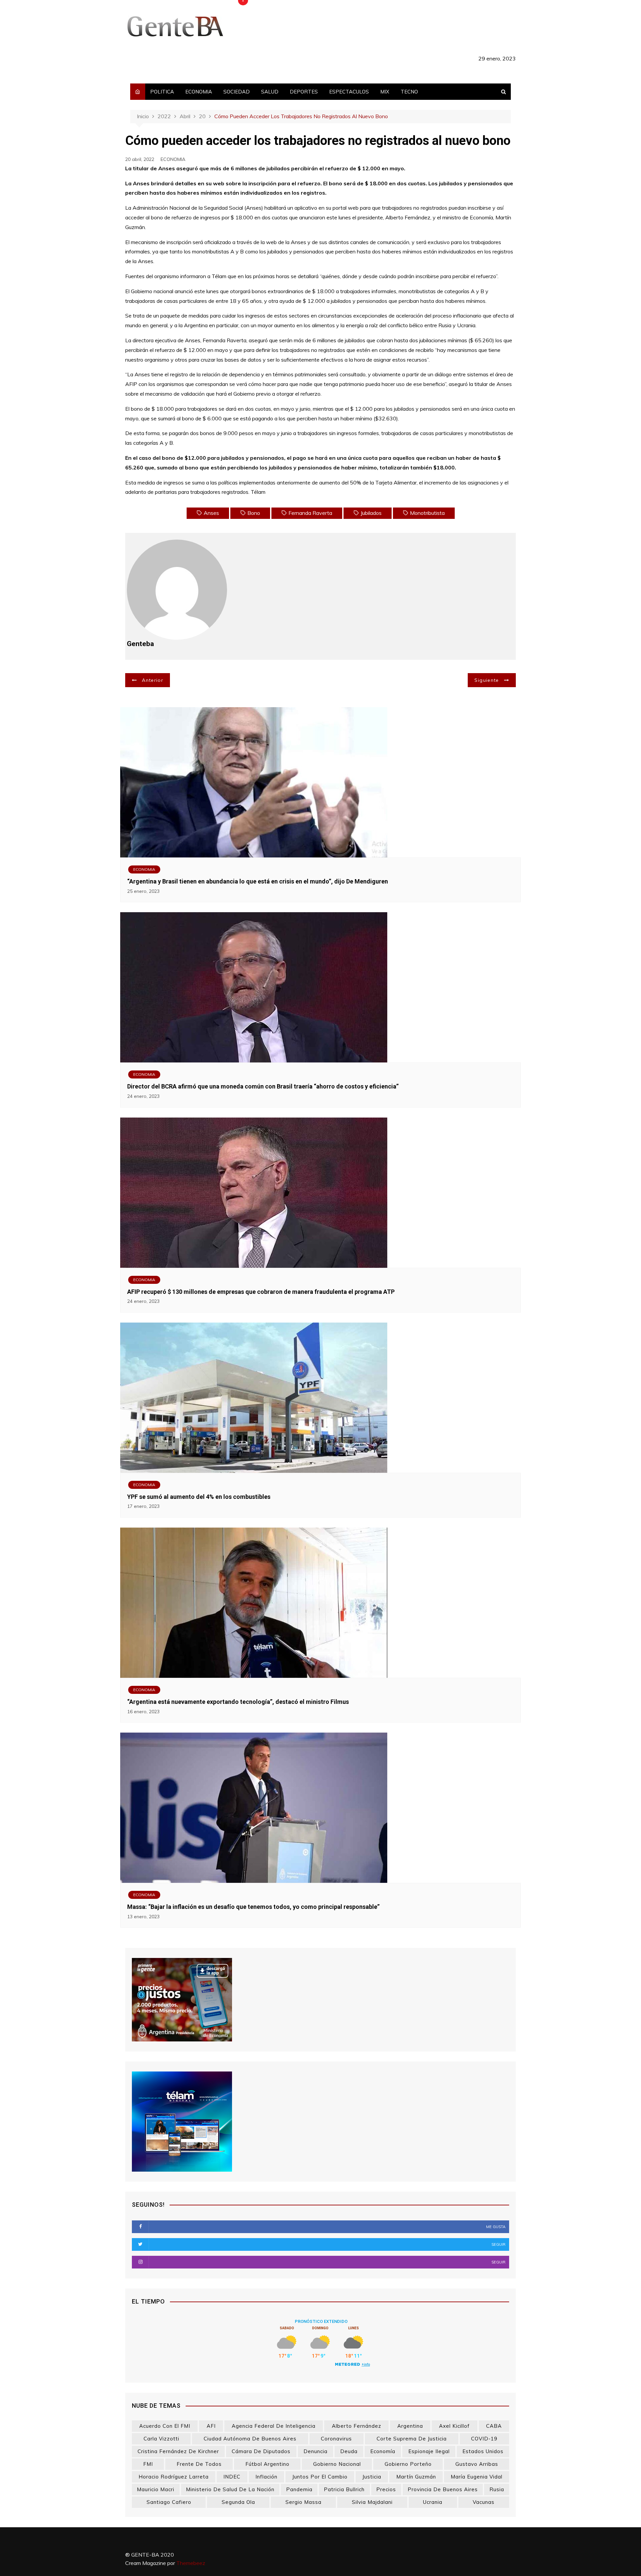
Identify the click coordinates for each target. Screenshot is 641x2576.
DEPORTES (304, 92)
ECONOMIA (199, 92)
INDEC (232, 2477)
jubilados (371, 513)
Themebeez (191, 2563)
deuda (349, 2451)
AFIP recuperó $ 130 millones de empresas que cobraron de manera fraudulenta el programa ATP (261, 1292)
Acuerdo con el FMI (165, 2426)
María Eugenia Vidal (477, 2477)
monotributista (427, 513)
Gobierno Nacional (337, 2464)
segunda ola (238, 2502)
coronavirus (336, 2439)
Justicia (372, 2477)
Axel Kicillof (454, 2426)
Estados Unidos (483, 2451)
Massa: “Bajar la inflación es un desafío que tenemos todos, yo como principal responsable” (253, 1907)
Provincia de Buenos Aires (443, 2489)
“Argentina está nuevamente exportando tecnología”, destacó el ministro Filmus (238, 1702)
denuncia (315, 2451)
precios (386, 2489)
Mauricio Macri (156, 2489)
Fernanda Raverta (310, 513)
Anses (211, 513)
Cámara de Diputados (261, 2451)
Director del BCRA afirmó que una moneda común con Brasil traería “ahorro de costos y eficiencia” (263, 1086)
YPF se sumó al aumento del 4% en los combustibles (199, 1497)
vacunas (484, 2502)
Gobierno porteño (408, 2464)
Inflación (266, 2477)
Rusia (497, 2489)
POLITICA (162, 92)
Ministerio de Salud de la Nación (230, 2489)
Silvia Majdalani (372, 2502)
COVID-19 (484, 2439)
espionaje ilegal (429, 2451)
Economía (383, 2451)
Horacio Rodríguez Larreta (174, 2477)
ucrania (433, 2502)
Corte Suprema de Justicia (412, 2439)
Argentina (410, 2426)
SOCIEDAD (237, 92)
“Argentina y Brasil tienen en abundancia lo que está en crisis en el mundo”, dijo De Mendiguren (258, 881)
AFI (211, 2426)
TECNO (409, 92)
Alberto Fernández (357, 2426)
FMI (148, 2464)
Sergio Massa (303, 2502)
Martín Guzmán (416, 2477)
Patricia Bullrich (344, 2489)
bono (254, 513)
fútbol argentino (267, 2464)
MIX (385, 92)
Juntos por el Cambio (320, 2477)
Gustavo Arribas (477, 2464)
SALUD (270, 92)
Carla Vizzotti (161, 2439)
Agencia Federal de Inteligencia (274, 2426)
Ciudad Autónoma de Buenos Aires (250, 2439)
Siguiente (487, 680)
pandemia (299, 2489)
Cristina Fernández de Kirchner (178, 2451)
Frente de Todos (199, 2464)
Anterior (153, 680)
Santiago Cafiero (169, 2502)
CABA (494, 2426)
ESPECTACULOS (349, 92)
